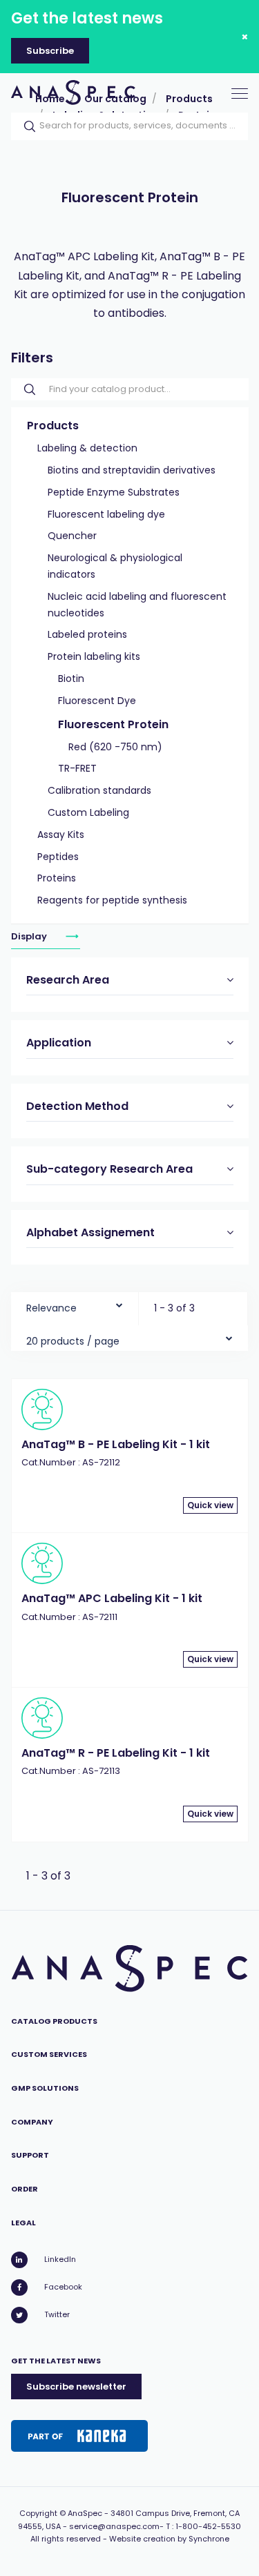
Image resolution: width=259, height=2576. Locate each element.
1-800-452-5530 (208, 2526)
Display (30, 936)
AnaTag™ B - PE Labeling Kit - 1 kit (116, 1444)
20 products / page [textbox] (73, 1341)
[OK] (26, 126)
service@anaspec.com (114, 2526)
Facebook (63, 2287)
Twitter (57, 2314)
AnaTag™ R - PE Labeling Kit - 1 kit (116, 1753)
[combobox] (75, 1305)
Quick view (210, 1505)
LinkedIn (60, 2259)
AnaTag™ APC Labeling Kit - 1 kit (112, 1598)
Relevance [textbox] (51, 1308)
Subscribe (50, 51)
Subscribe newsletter (76, 2387)
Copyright (38, 2513)
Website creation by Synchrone (169, 2539)
